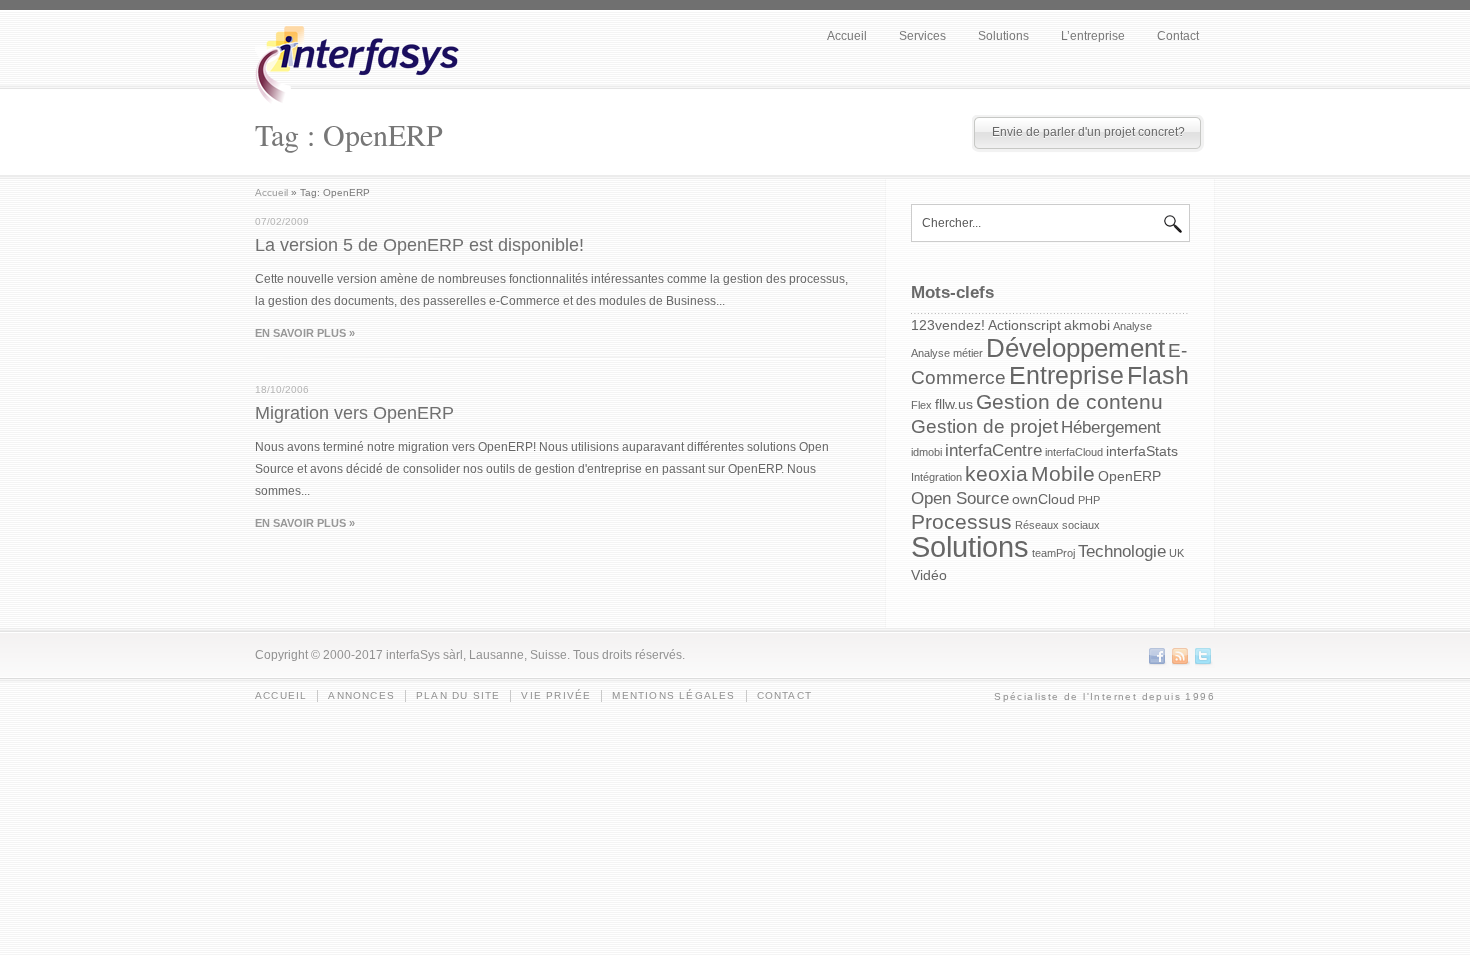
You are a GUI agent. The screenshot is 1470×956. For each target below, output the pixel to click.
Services (922, 36)
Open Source (960, 498)
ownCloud (1043, 499)
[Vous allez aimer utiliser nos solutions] (364, 121)
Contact (1178, 36)
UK (1176, 553)
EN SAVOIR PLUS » (305, 333)
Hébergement (1111, 427)
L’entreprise (1093, 36)
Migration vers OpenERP (354, 413)
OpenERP (1129, 476)
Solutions (1003, 36)
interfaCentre (993, 450)
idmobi (926, 452)
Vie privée (556, 695)
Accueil (847, 36)
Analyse (1132, 326)
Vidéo (929, 575)
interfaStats (1142, 451)
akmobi (1087, 325)
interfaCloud (1074, 452)
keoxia (996, 473)
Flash (1158, 375)
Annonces (361, 695)
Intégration (936, 477)
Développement (1075, 348)
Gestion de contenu (1069, 401)
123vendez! (948, 325)
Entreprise (1066, 375)
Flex (921, 405)
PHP (1089, 500)
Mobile (1063, 473)
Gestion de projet (984, 426)
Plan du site (458, 695)
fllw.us (954, 404)
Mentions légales (673, 695)
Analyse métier (947, 353)
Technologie (1122, 551)
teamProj (1053, 553)
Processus (961, 521)
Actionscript (1024, 325)
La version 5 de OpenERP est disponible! (419, 245)
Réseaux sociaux (1057, 525)
